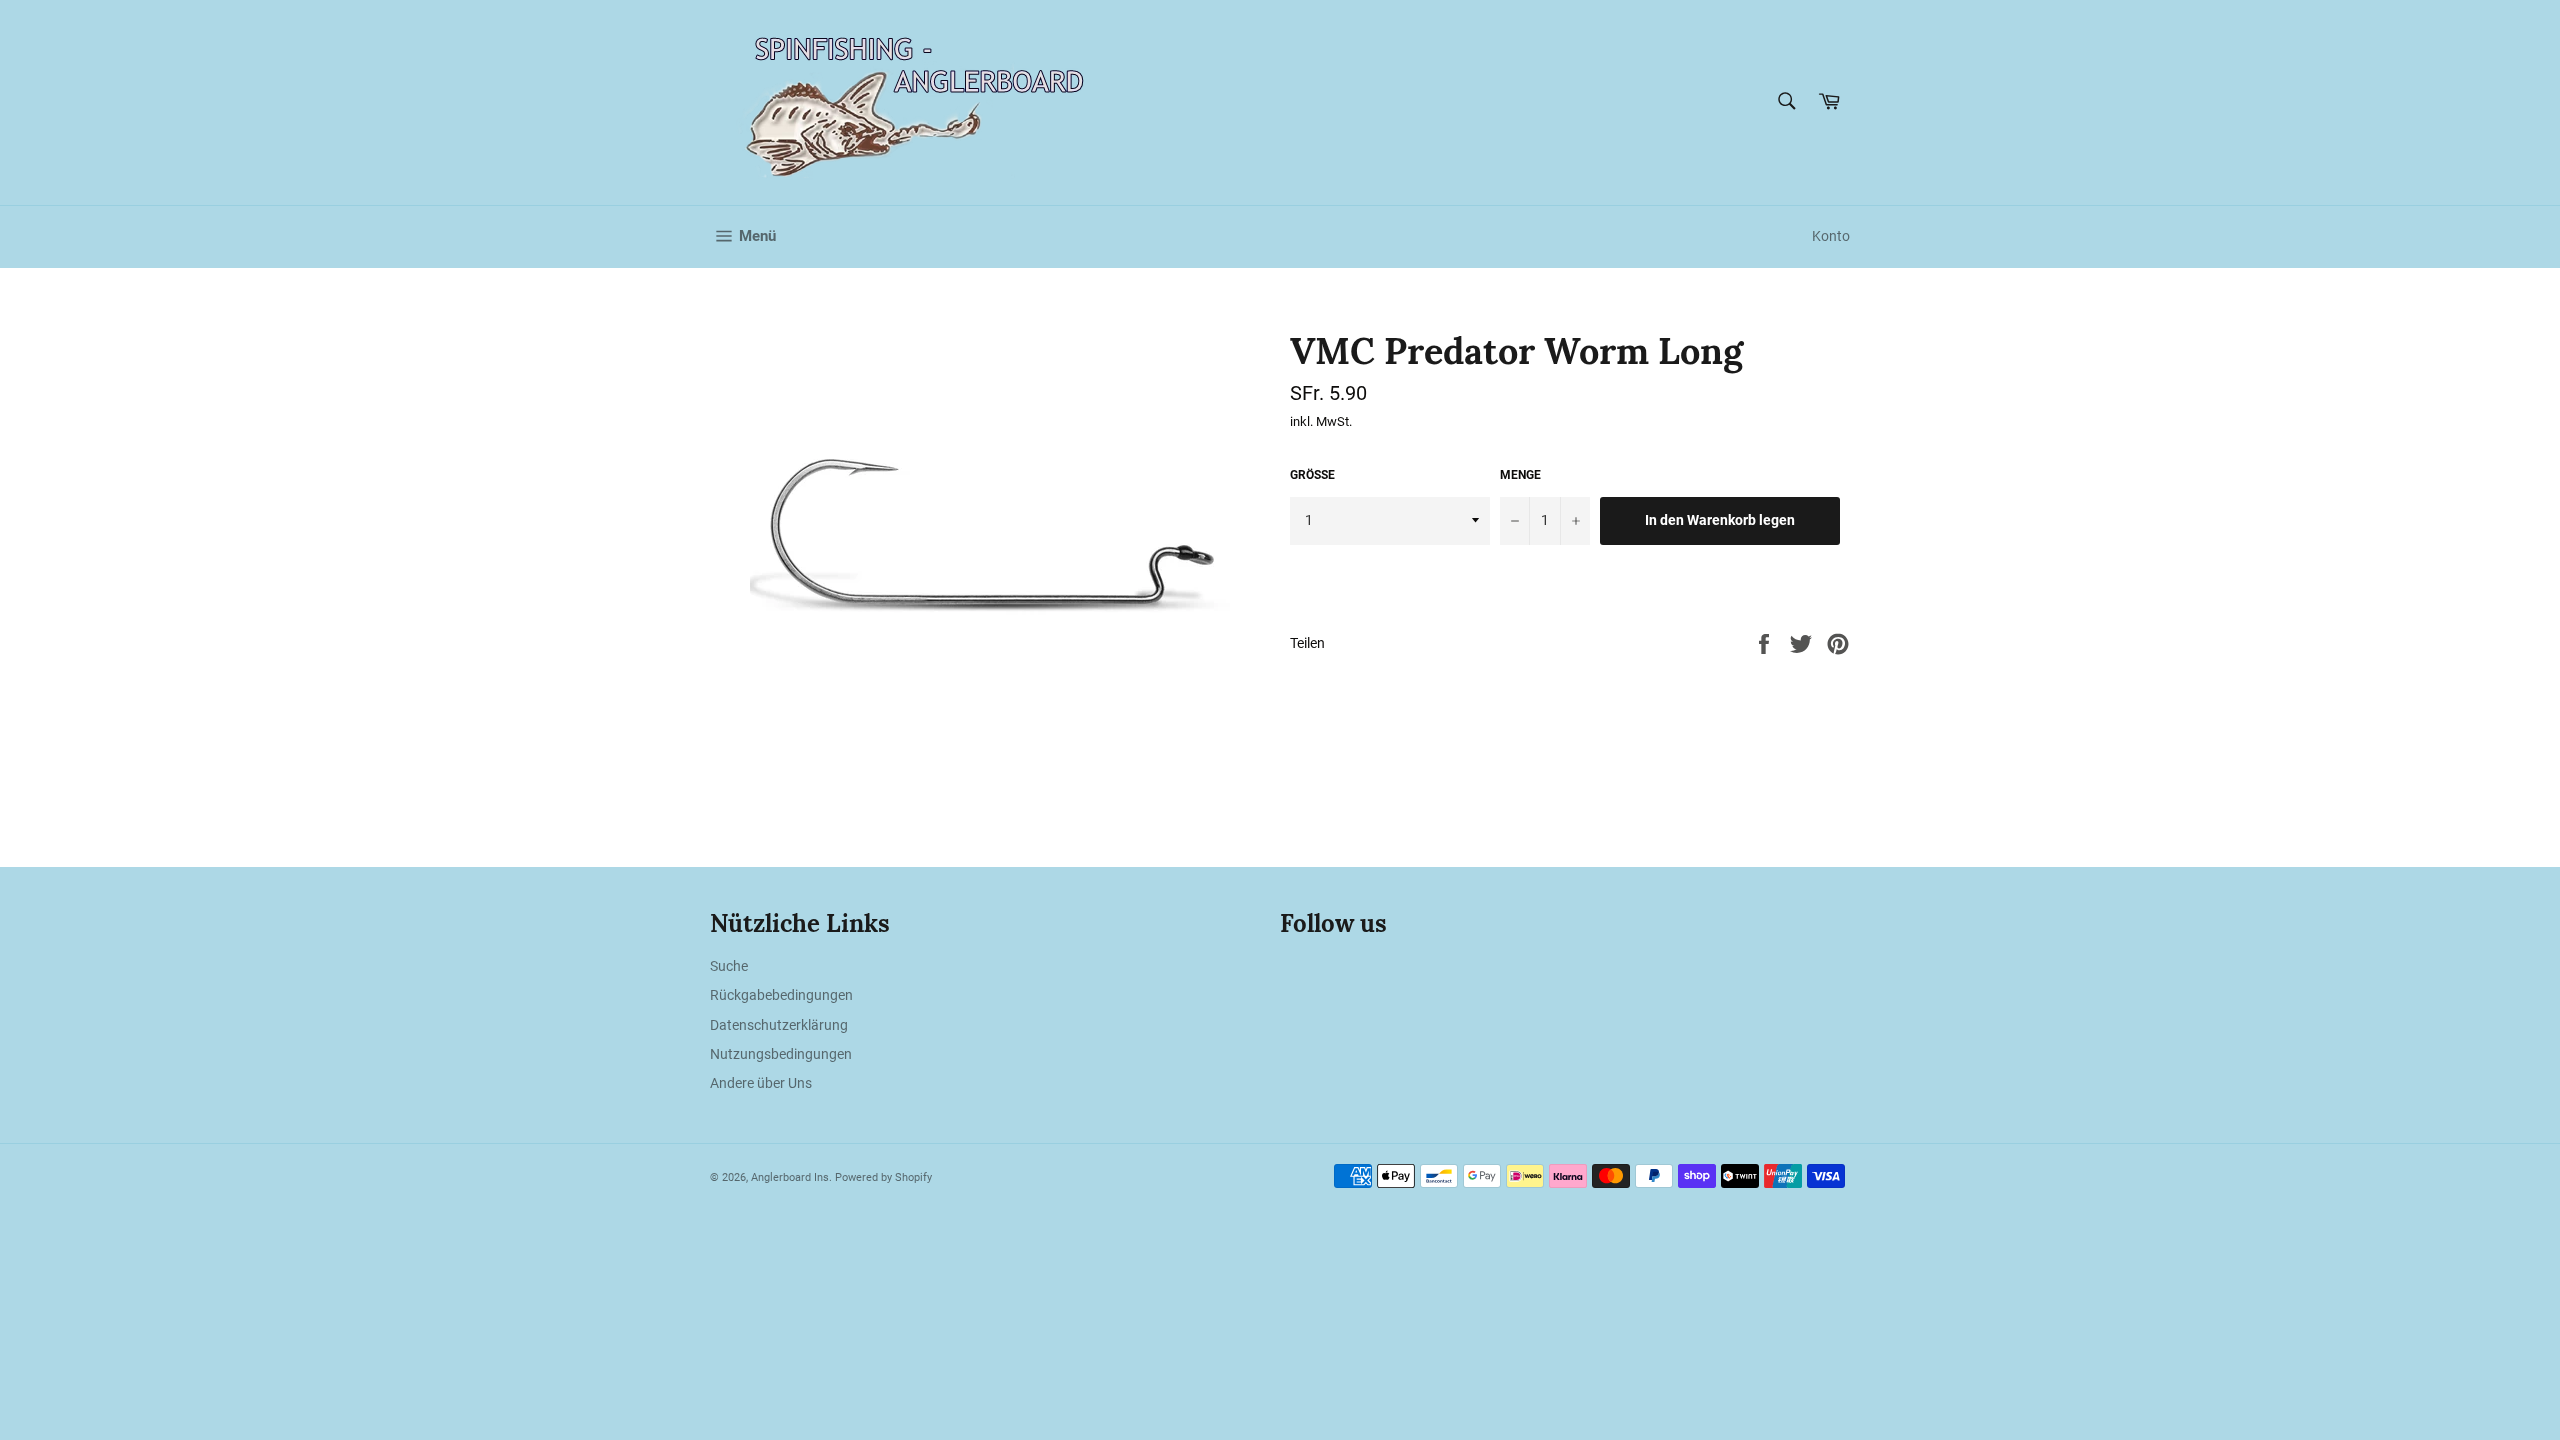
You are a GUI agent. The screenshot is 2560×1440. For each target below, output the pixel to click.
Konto (1831, 236)
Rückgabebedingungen (781, 995)
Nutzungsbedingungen (781, 1054)
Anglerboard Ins (790, 1177)
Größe (1312, 475)
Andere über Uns (761, 1083)
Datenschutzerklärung (779, 1025)
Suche (729, 966)
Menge (1520, 475)
